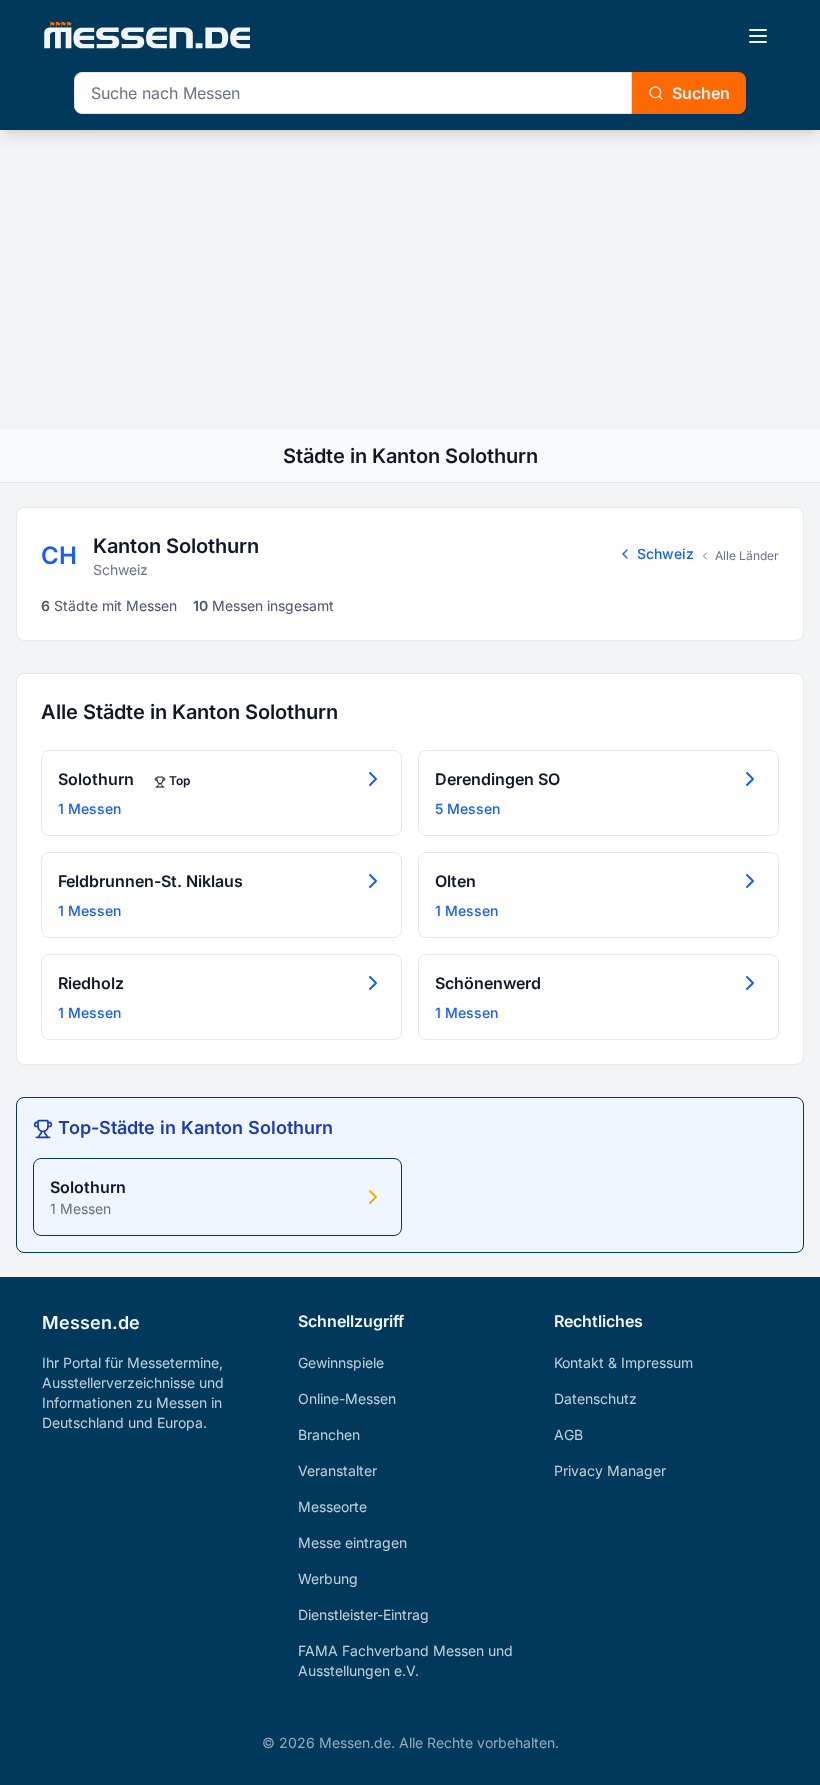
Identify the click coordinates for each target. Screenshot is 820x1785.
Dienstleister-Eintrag (363, 1614)
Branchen (329, 1434)
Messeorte (332, 1506)
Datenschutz (595, 1398)
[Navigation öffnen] (758, 36)
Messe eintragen (352, 1542)
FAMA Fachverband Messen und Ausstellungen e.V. (405, 1660)
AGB (568, 1434)
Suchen (701, 93)
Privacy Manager (610, 1470)
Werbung (328, 1578)
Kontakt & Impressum (623, 1362)
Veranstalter (337, 1470)
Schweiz (665, 553)
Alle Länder (747, 555)
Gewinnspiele (341, 1362)
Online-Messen (347, 1398)
